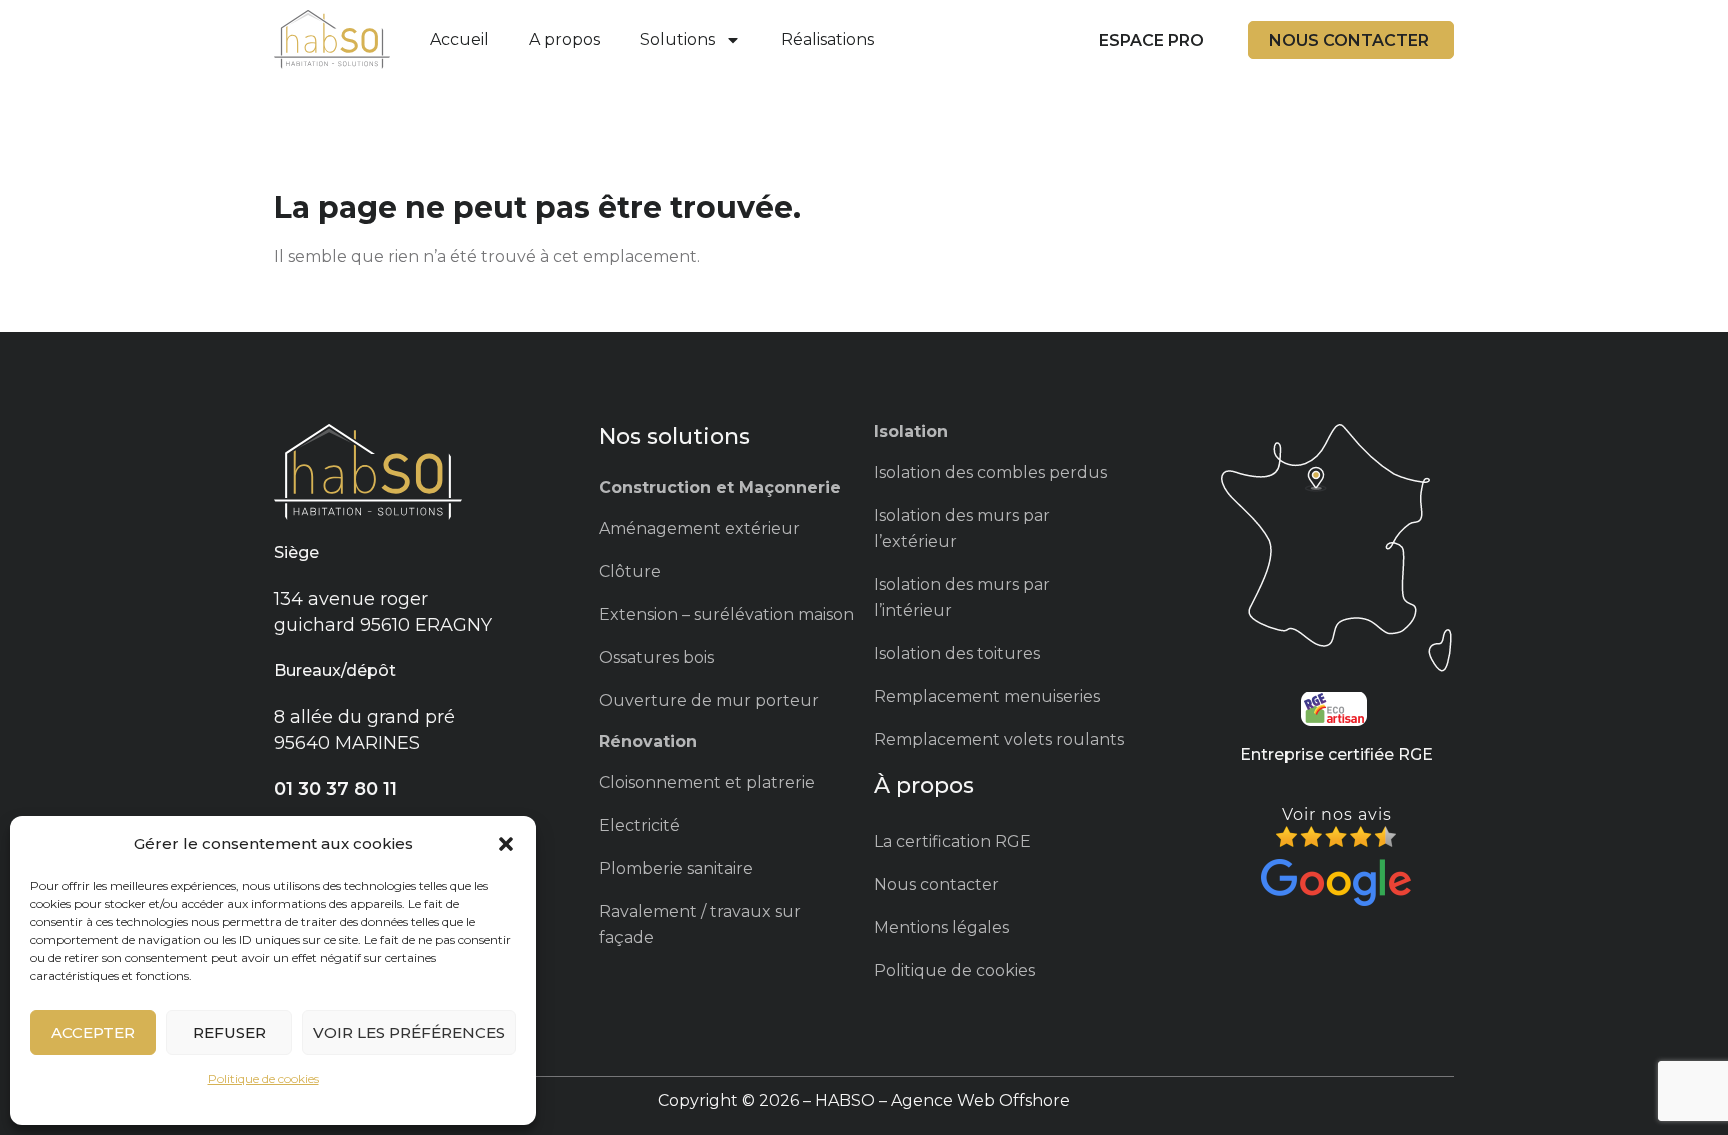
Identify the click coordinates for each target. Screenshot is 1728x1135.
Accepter (93, 1032)
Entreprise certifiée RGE (1336, 754)
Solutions (677, 39)
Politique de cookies (263, 1078)
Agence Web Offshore (980, 1100)
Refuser (229, 1032)
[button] (506, 844)
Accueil (459, 39)
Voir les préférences (409, 1032)
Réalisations (827, 39)
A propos (564, 39)
